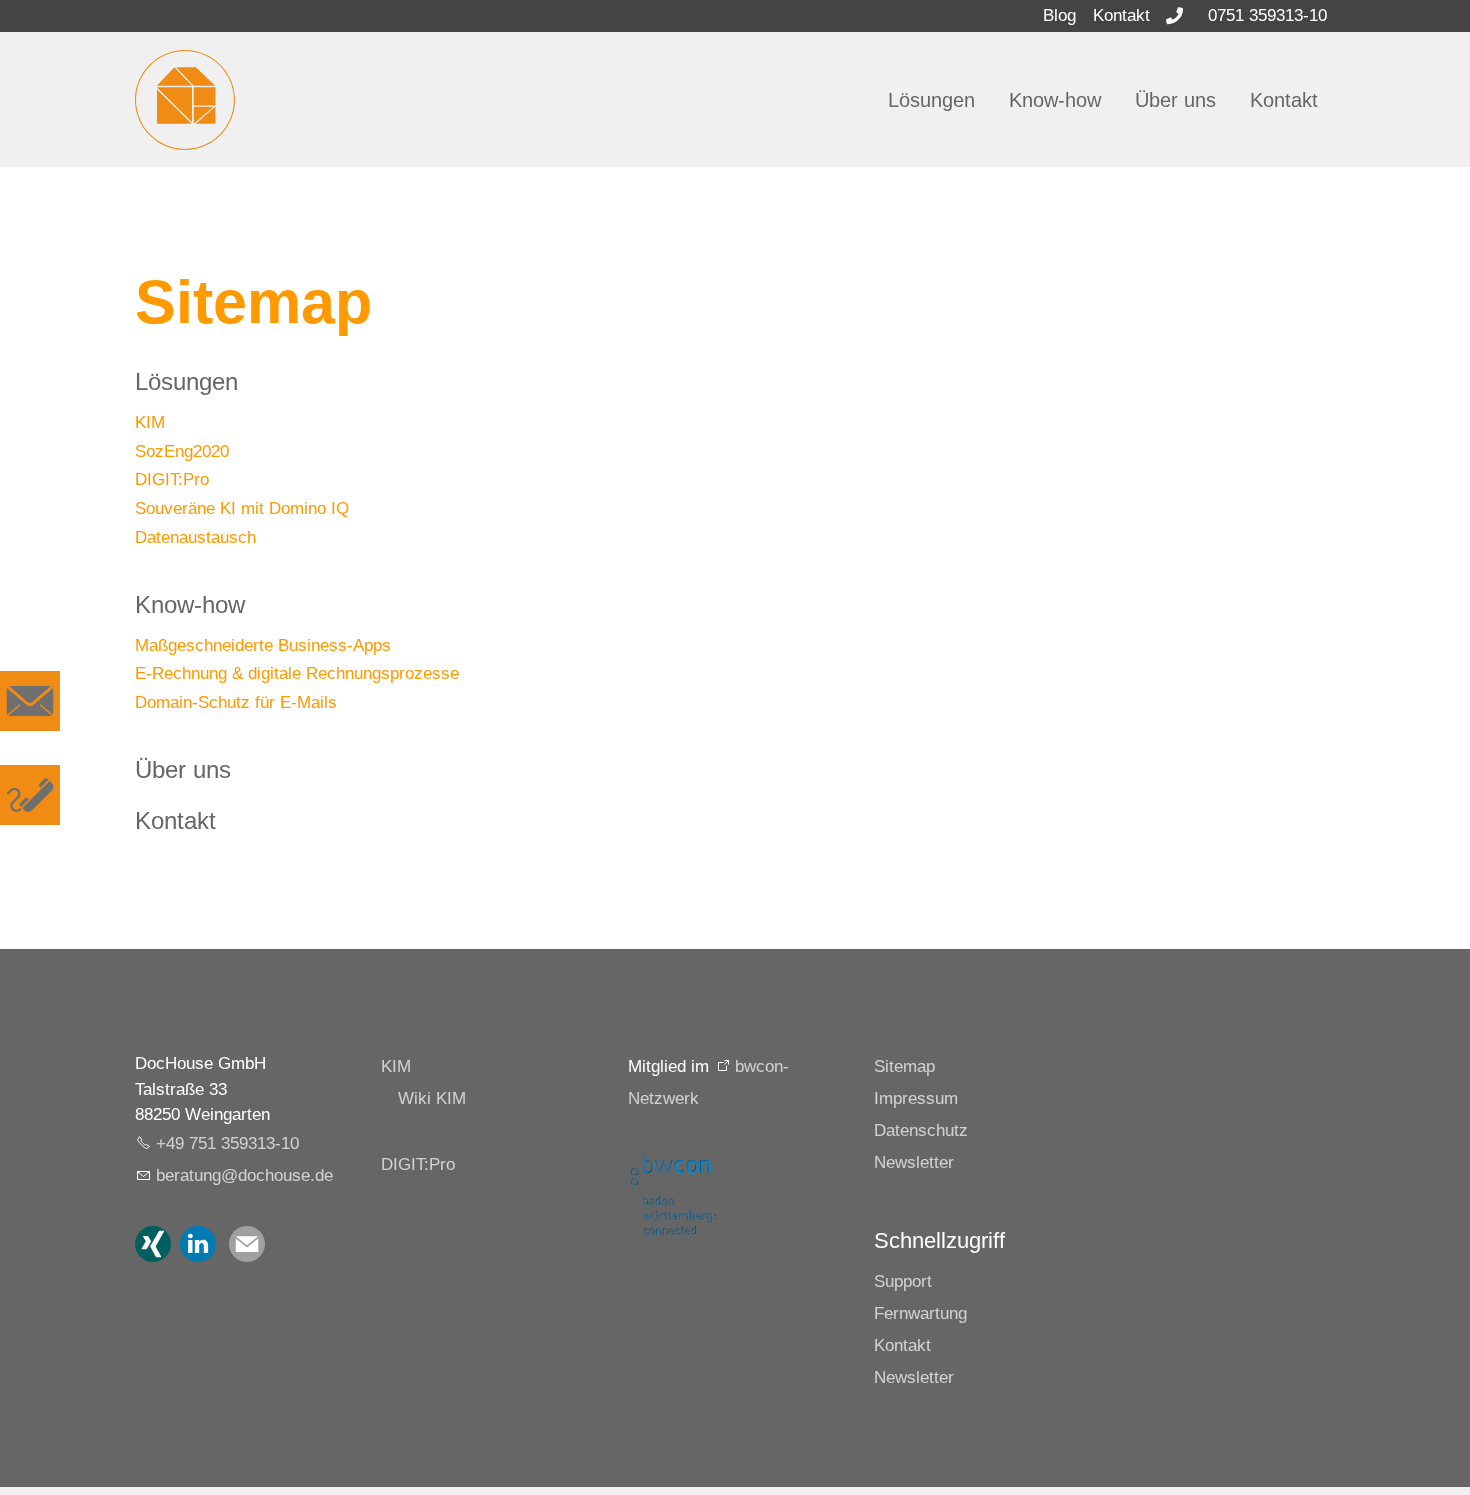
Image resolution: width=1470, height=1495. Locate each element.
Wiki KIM (432, 1098)
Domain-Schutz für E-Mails (236, 702)
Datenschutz (921, 1130)
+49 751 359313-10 (227, 1143)
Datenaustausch (195, 537)
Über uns (1175, 100)
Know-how (1055, 100)
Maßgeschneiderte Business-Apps (263, 645)
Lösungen (931, 100)
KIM (150, 422)
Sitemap (904, 1066)
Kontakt (1121, 15)
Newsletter (914, 1162)
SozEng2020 (182, 451)
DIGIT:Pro (172, 479)
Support (903, 1281)
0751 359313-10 (1267, 15)
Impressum (916, 1098)
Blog (1059, 15)
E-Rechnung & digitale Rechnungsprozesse (297, 673)
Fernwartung (920, 1313)
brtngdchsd (240, 1175)
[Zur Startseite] (185, 100)
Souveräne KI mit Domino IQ (242, 508)
